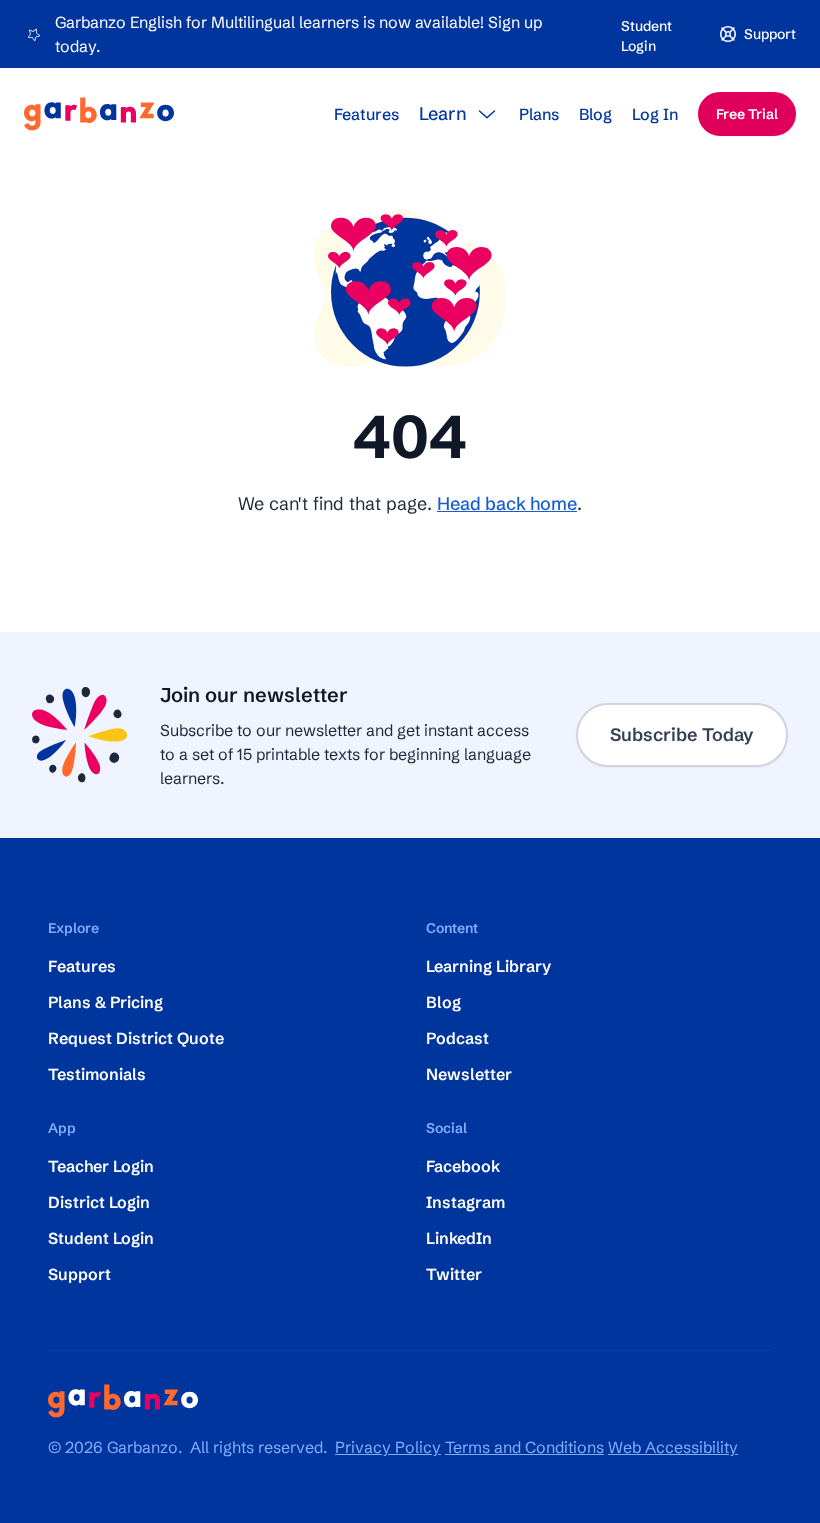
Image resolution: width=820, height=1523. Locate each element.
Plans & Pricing (105, 1002)
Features (366, 114)
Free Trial (747, 114)
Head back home (507, 503)
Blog (595, 114)
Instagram (465, 1202)
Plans (539, 114)
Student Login (646, 36)
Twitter (454, 1274)
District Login (99, 1202)
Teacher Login (101, 1166)
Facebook (463, 1166)
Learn (443, 113)
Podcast (457, 1038)
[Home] (99, 114)
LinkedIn (459, 1238)
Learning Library (488, 966)
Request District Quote (136, 1038)
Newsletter (469, 1074)
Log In (655, 114)
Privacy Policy (388, 1447)
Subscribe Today (682, 734)
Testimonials (97, 1074)
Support (79, 1274)
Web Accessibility (673, 1447)
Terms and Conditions (524, 1447)
